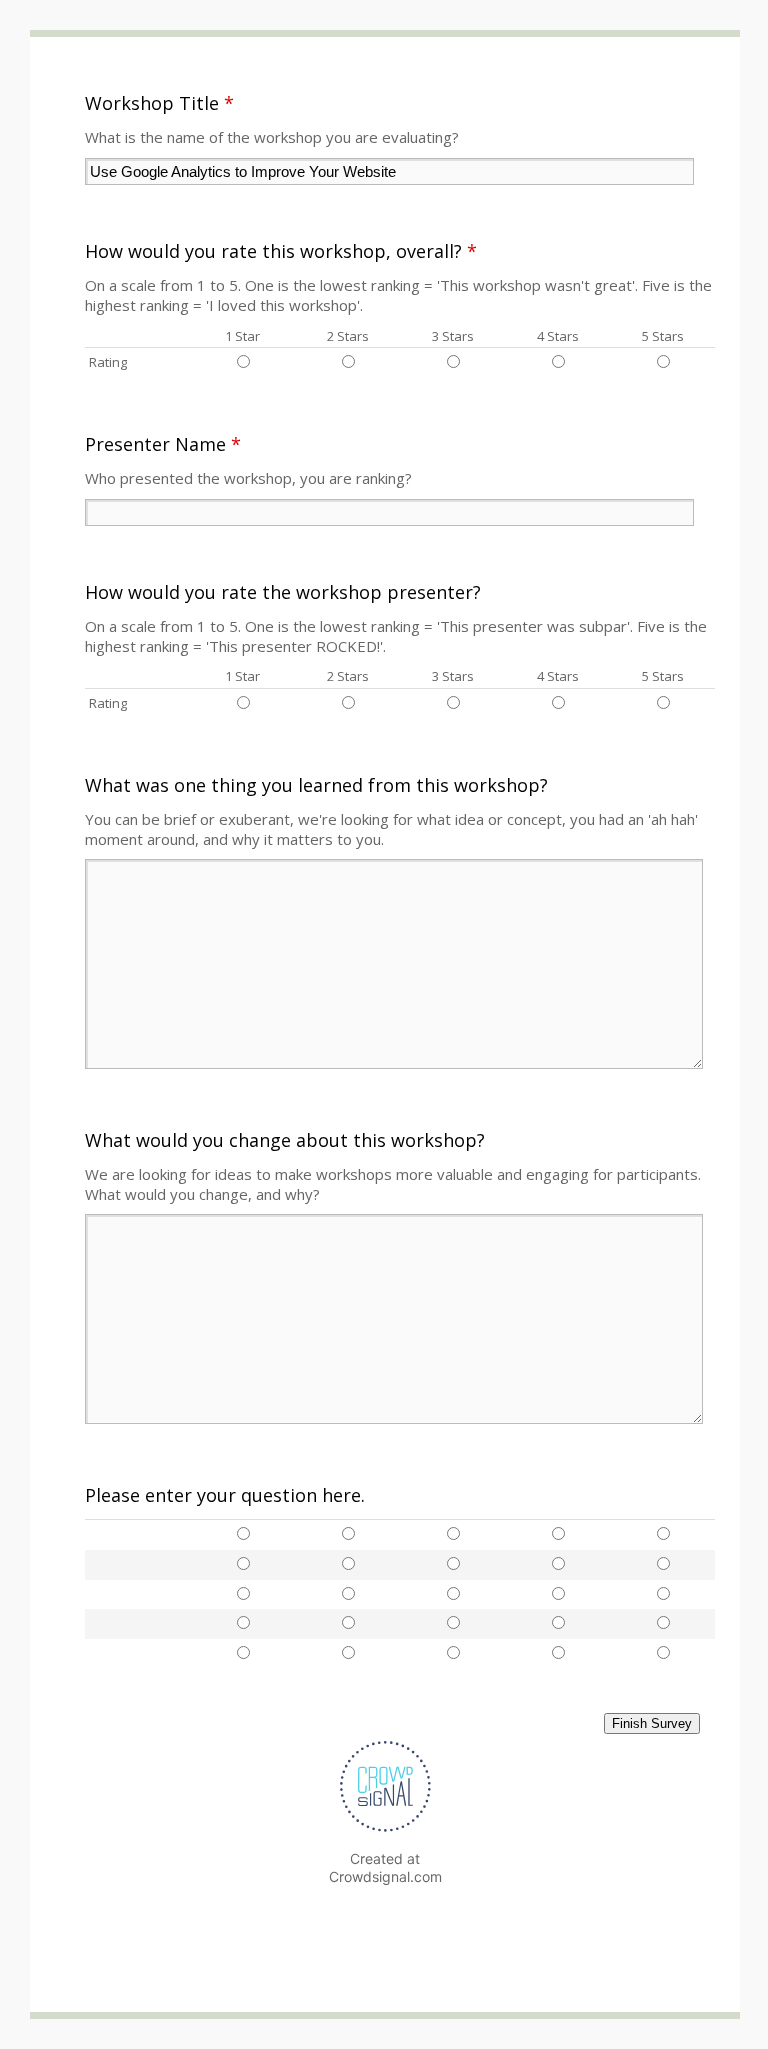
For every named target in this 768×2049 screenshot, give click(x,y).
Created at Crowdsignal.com (385, 1867)
